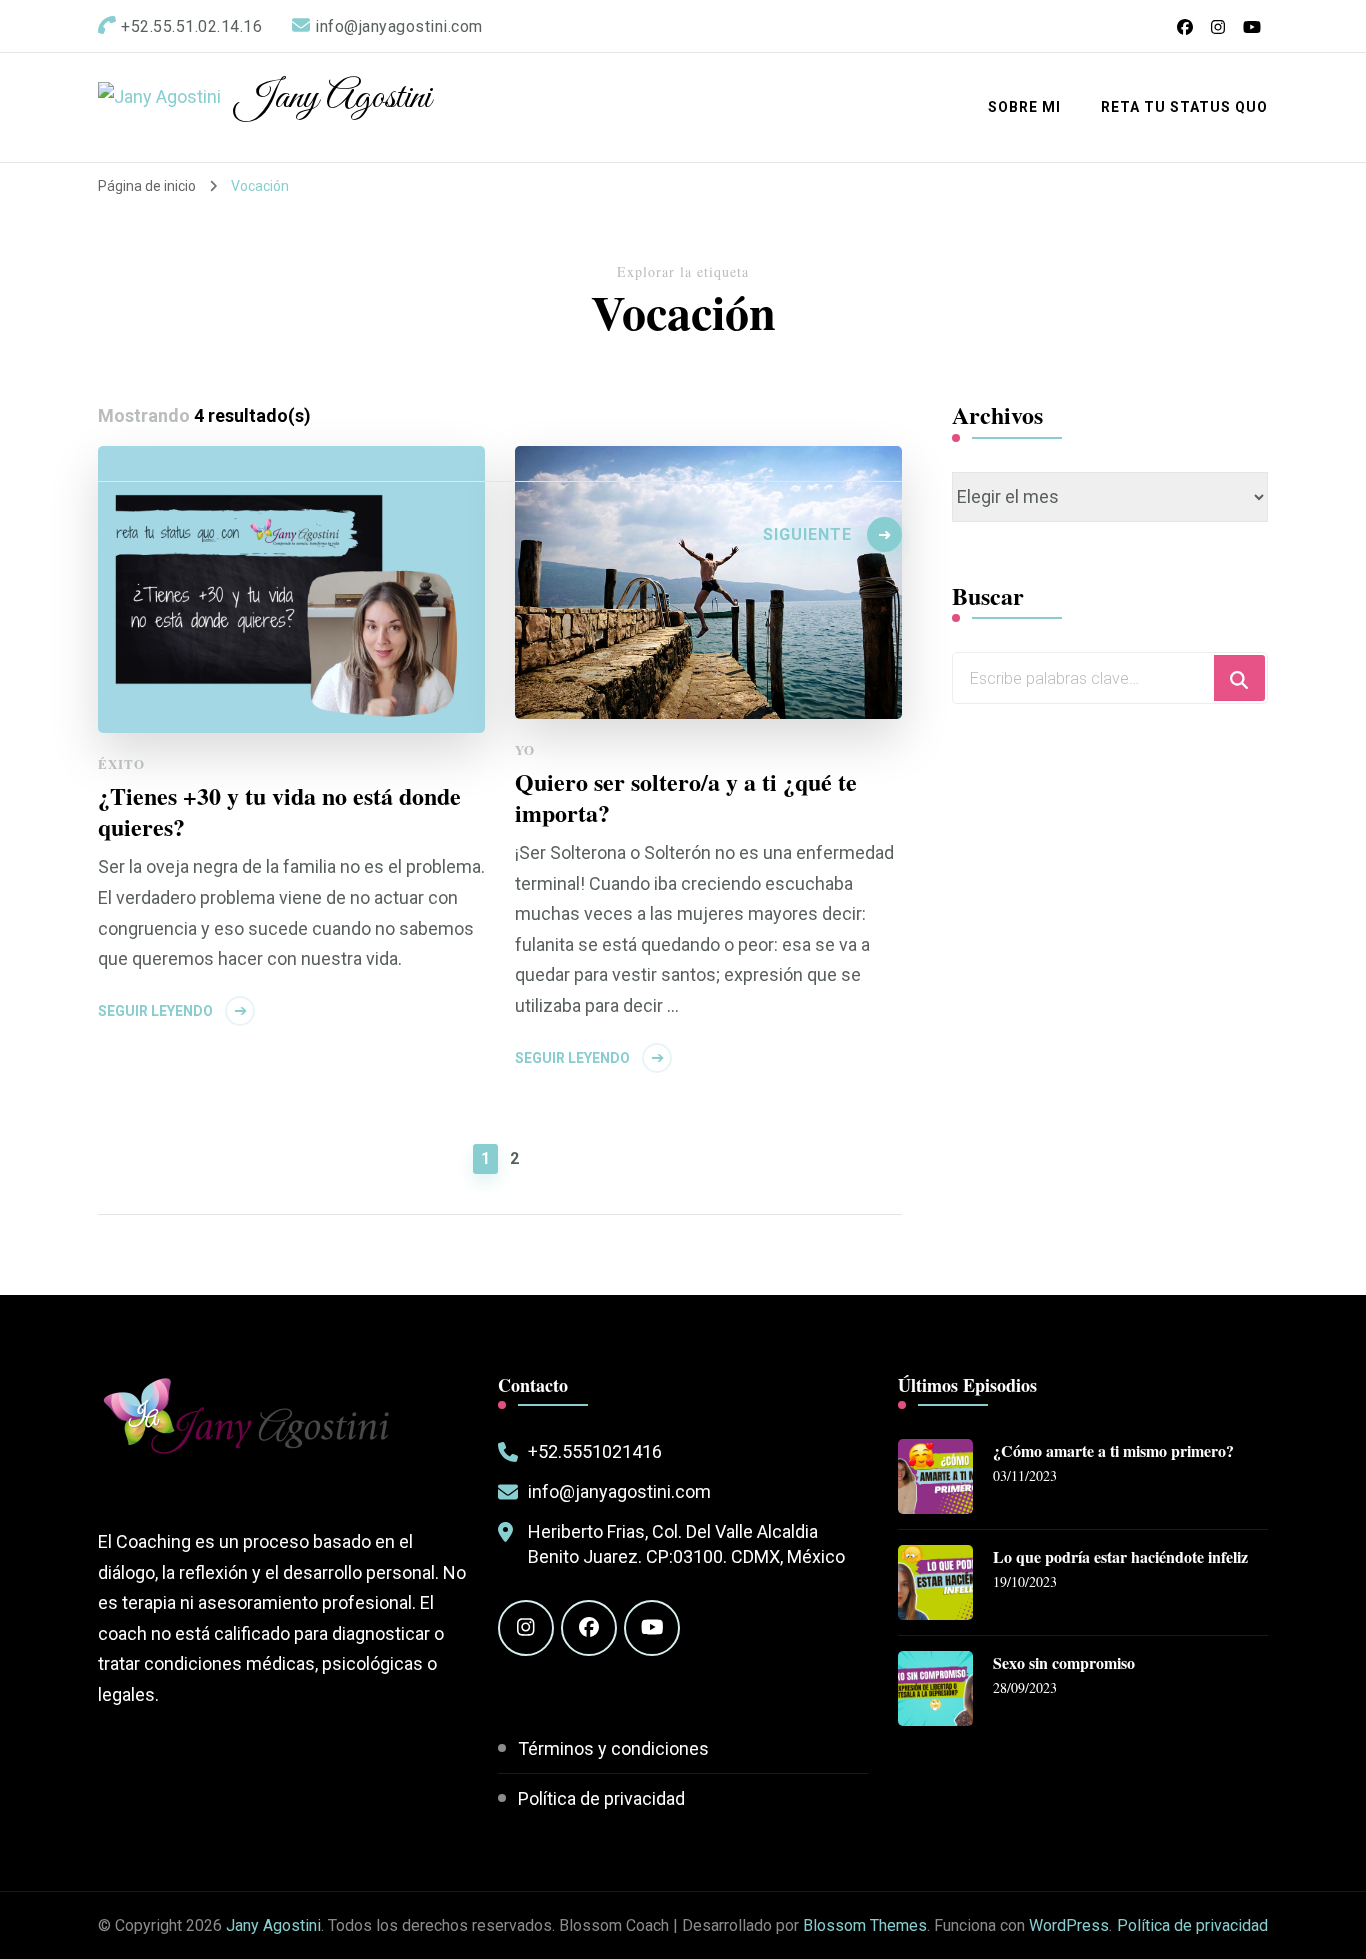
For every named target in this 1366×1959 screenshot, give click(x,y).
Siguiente (807, 534)
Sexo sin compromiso (1064, 1663)
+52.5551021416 (595, 1451)
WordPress (1069, 1925)
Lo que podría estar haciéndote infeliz (1120, 1557)
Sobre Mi (1024, 107)
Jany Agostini (333, 98)
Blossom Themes (865, 1925)
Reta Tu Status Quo (1184, 107)
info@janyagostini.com (619, 1491)
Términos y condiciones (613, 1748)
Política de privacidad (601, 1798)
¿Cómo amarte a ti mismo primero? (1113, 1451)
